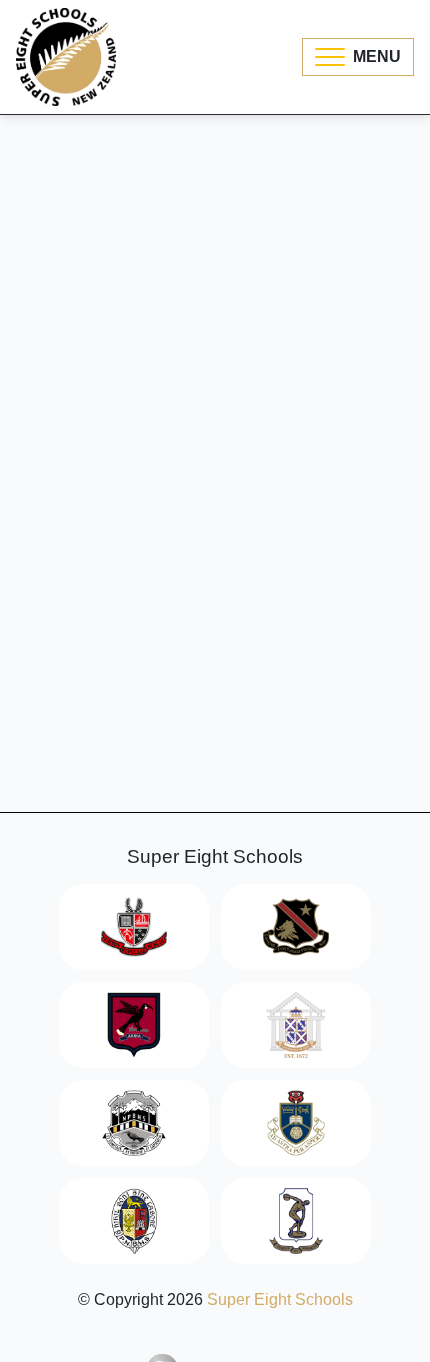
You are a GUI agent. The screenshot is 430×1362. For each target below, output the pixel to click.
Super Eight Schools (280, 1299)
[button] (358, 57)
